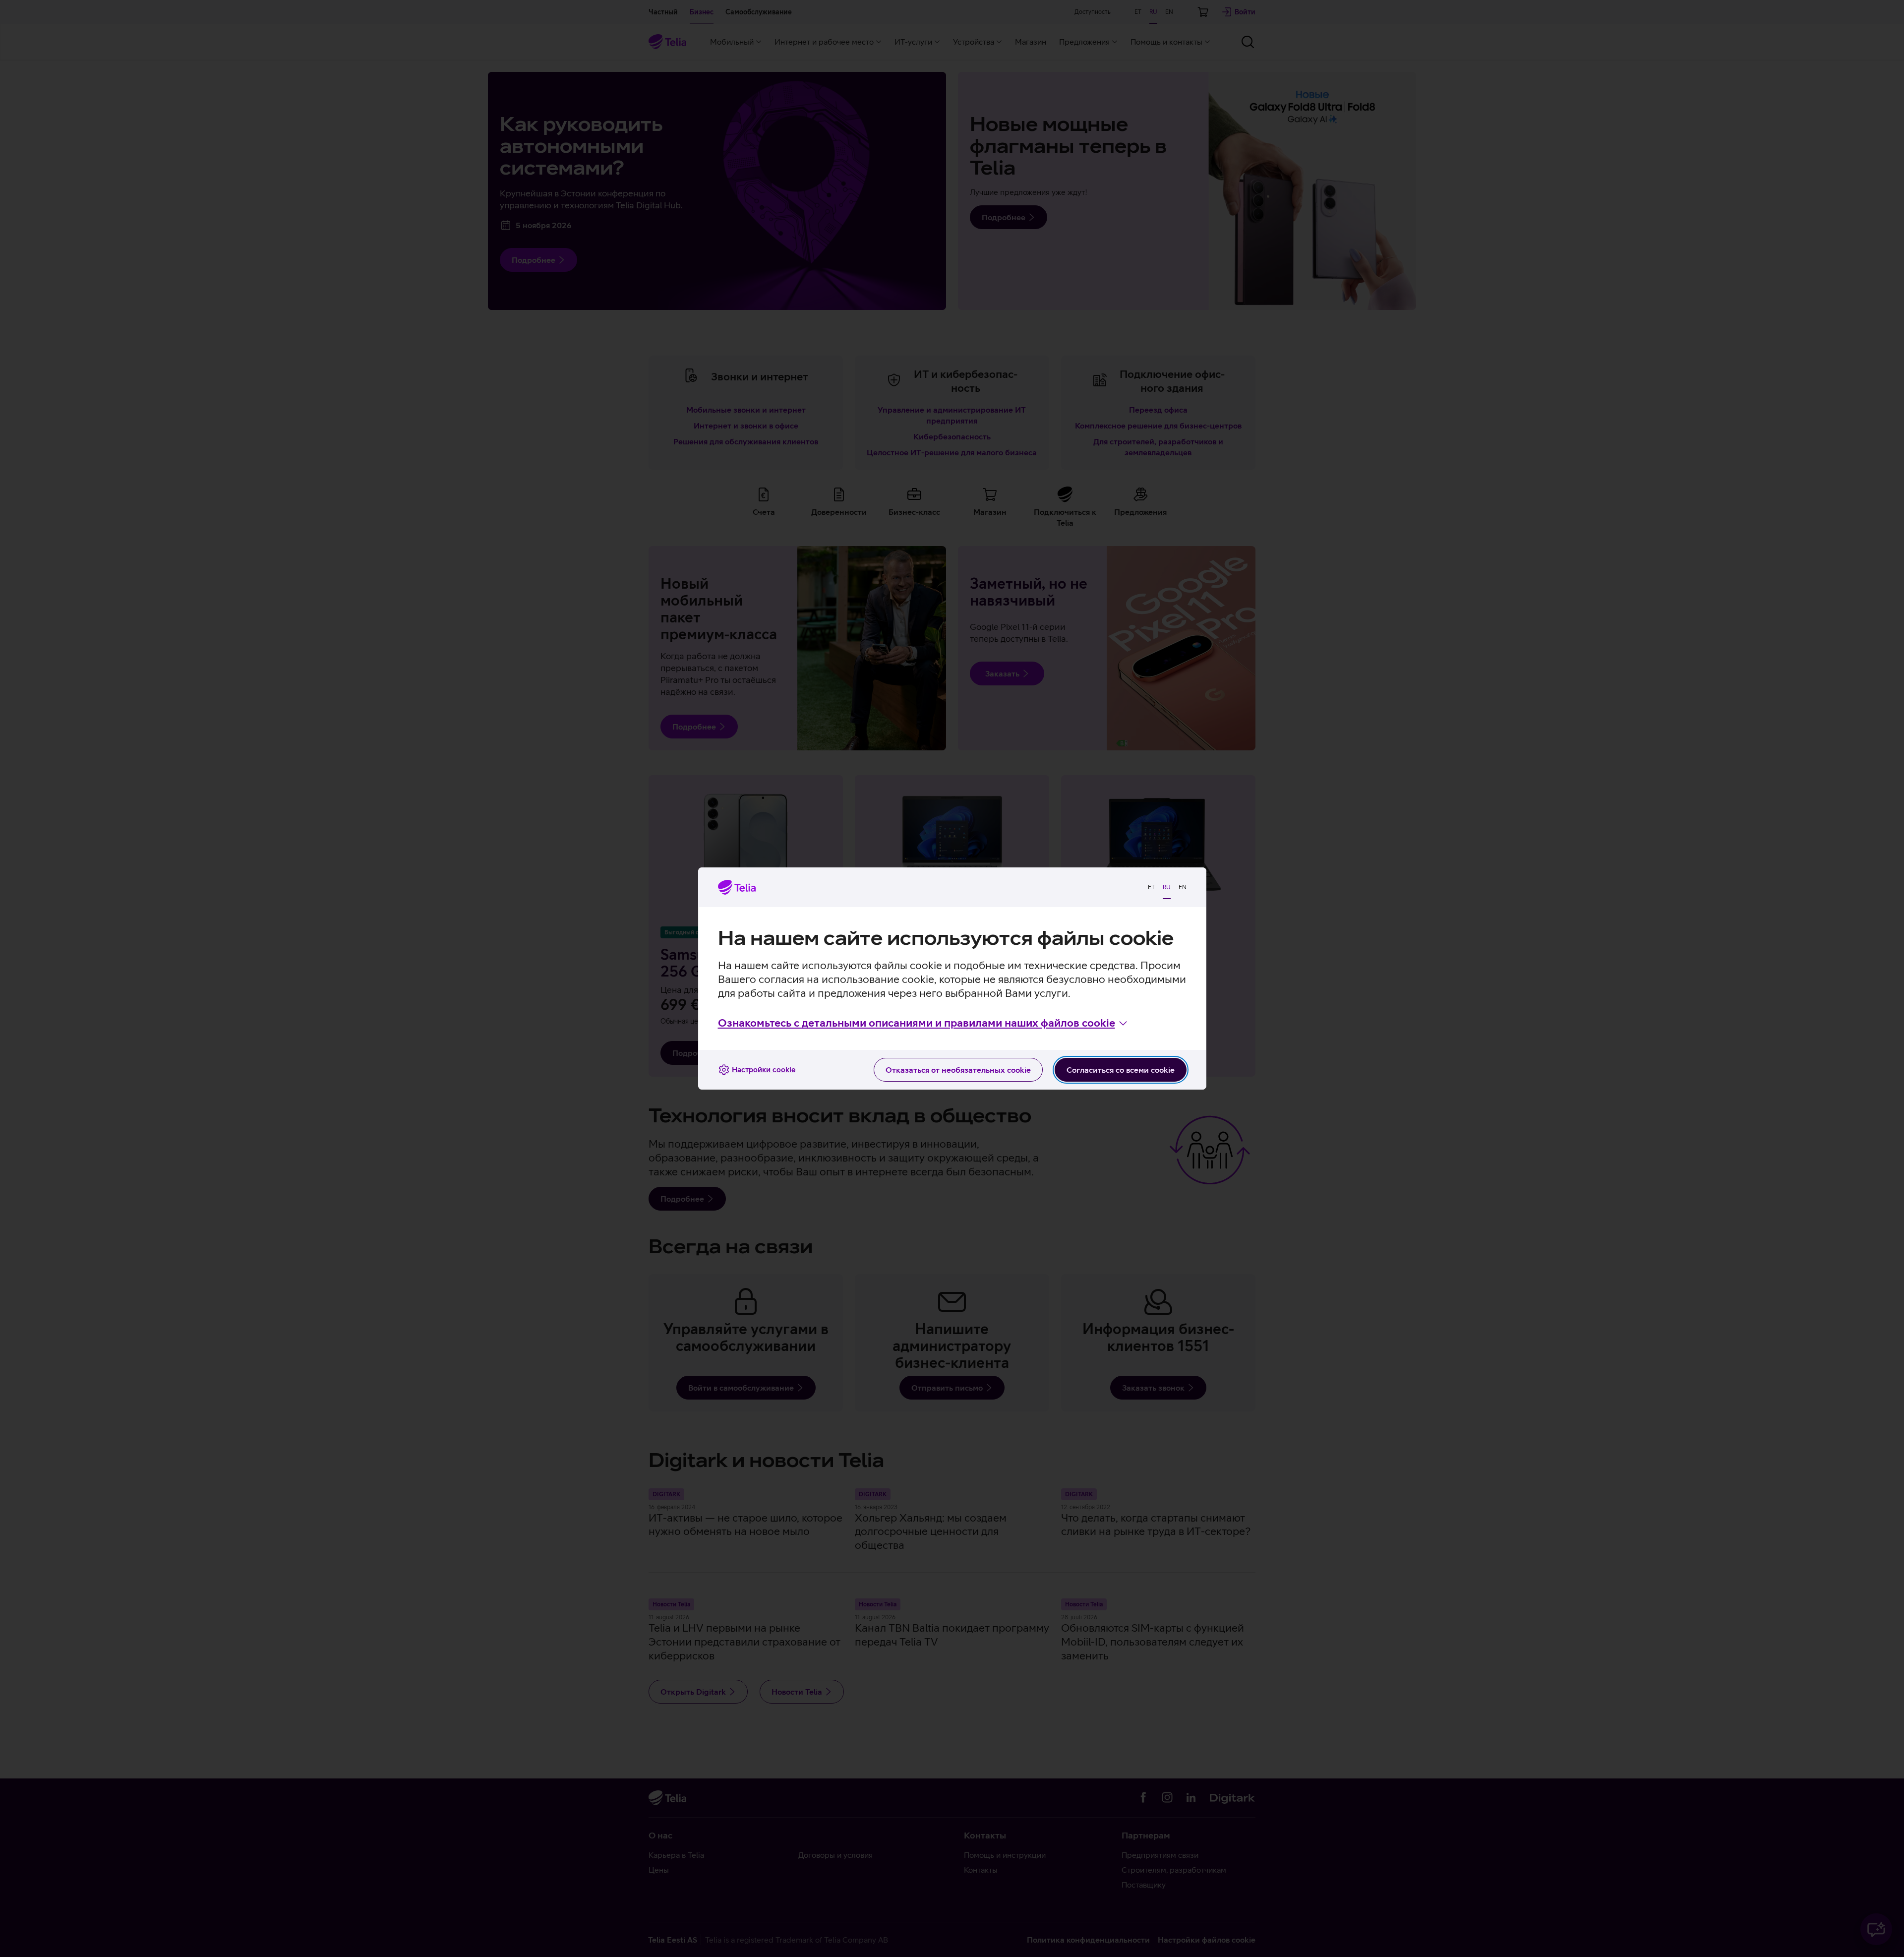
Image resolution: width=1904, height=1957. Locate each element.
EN (1183, 887)
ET (1151, 887)
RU (1167, 887)
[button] (923, 1023)
